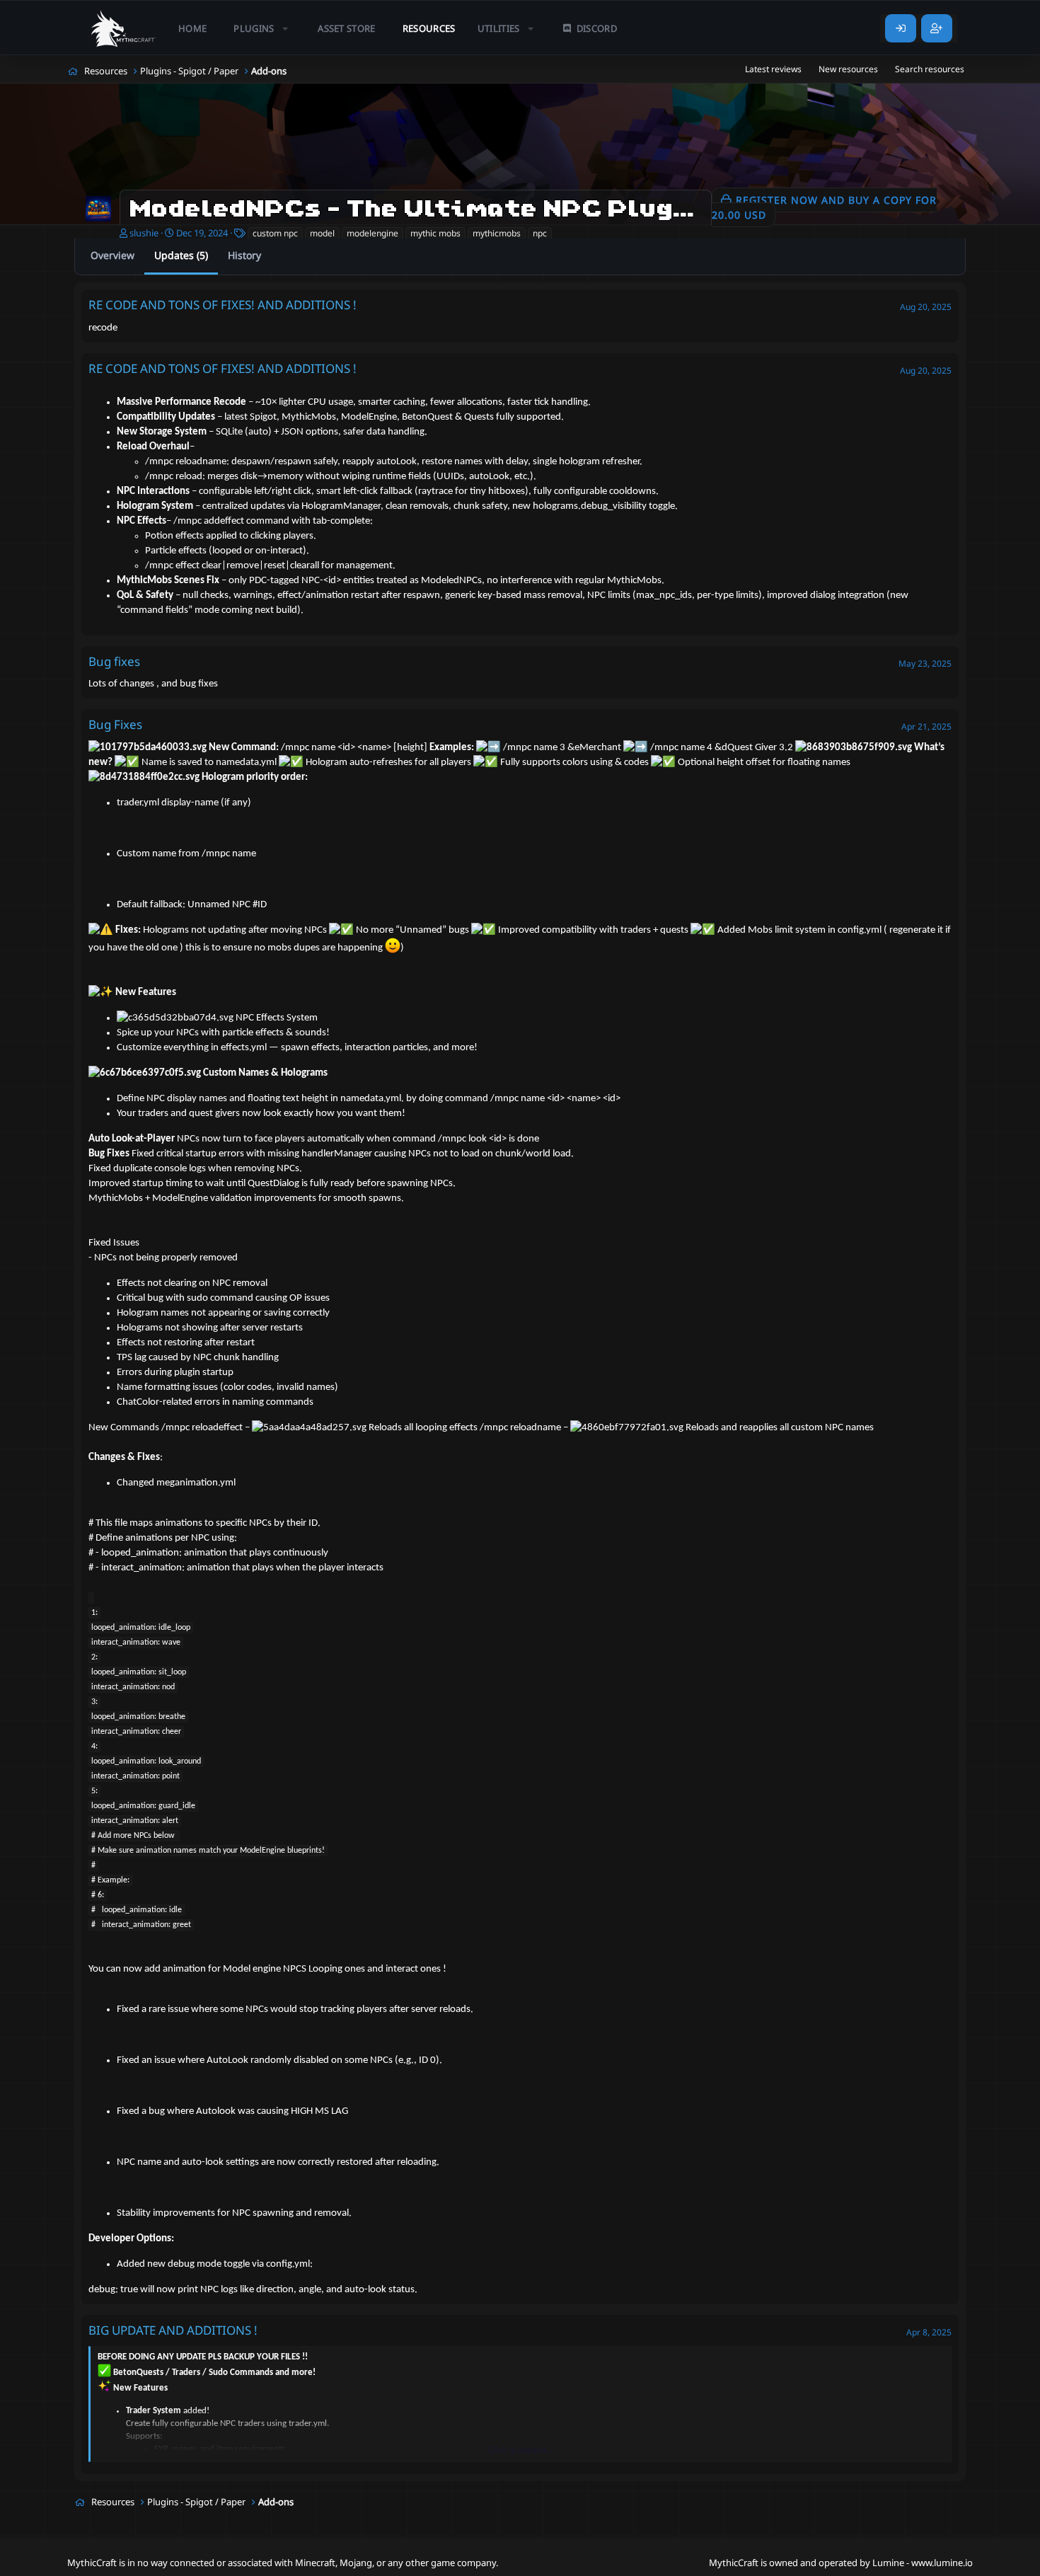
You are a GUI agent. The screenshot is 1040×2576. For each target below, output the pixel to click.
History (244, 255)
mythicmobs (497, 233)
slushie (144, 233)
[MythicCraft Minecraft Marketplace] (124, 28)
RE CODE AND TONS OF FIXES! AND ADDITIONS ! (223, 305)
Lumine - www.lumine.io (923, 2563)
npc (540, 233)
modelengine (372, 233)
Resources (429, 28)
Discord (597, 28)
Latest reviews (773, 69)
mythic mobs (435, 233)
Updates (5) (181, 255)
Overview (112, 255)
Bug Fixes (115, 724)
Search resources (930, 69)
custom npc (275, 233)
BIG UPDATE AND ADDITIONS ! (173, 2330)
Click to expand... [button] (521, 2450)
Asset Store (347, 28)
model (322, 233)
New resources (848, 69)
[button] (262, 28)
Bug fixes (114, 661)
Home (192, 28)
